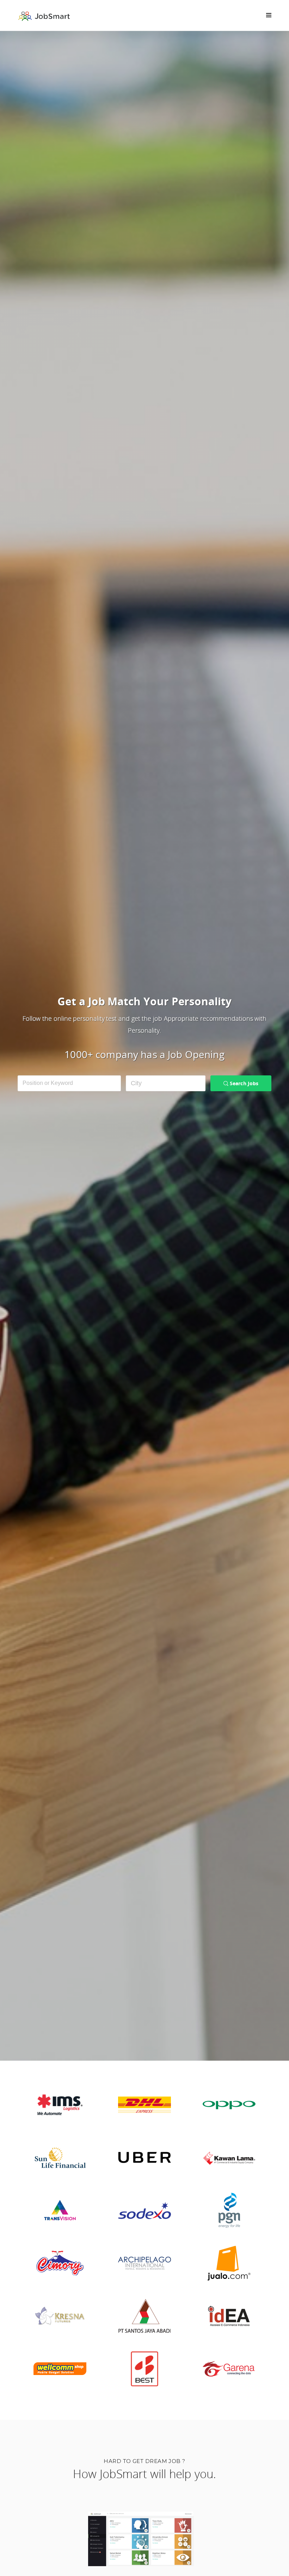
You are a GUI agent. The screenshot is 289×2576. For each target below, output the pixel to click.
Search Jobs (244, 1083)
